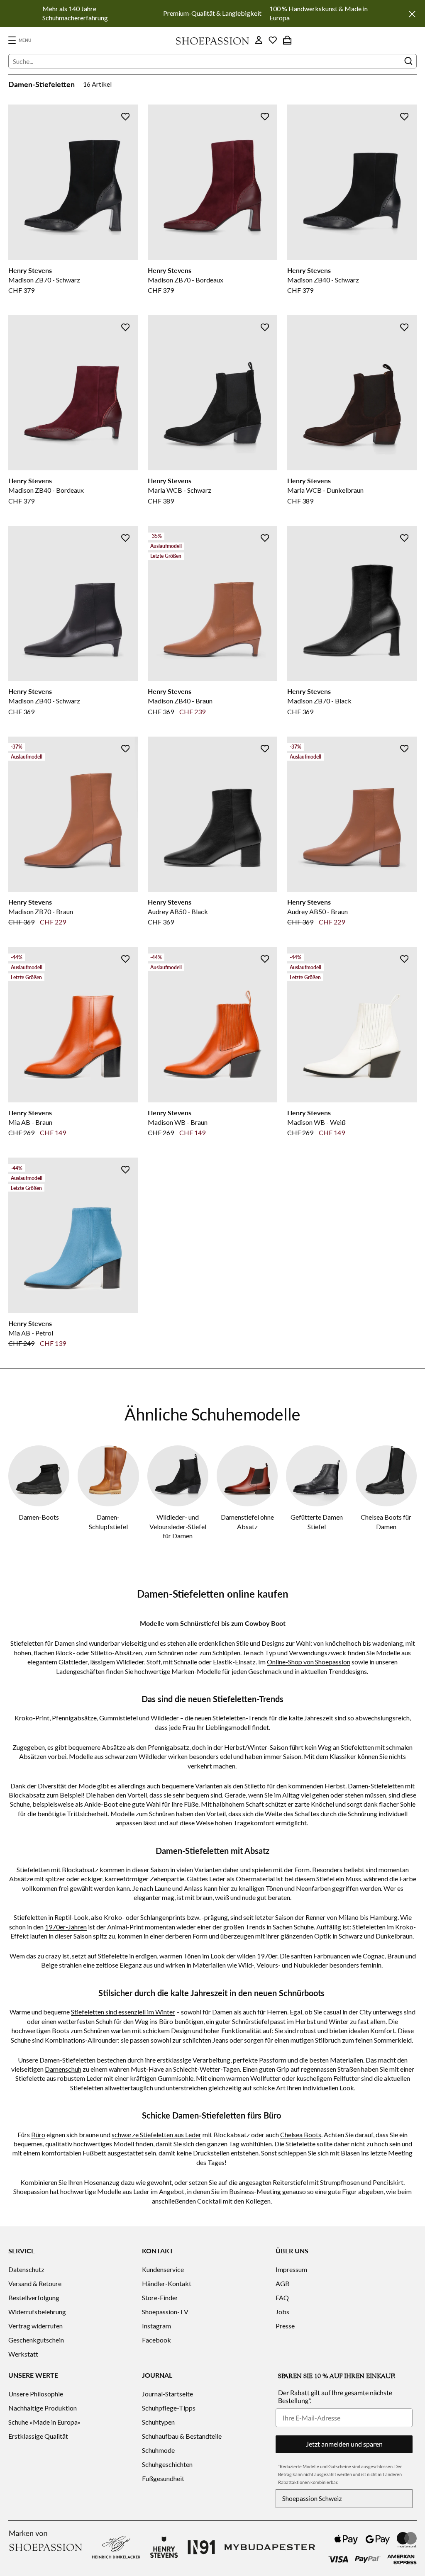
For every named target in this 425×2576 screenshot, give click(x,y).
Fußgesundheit (163, 2478)
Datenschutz (26, 2269)
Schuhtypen (158, 2422)
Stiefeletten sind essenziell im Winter (123, 2012)
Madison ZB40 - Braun (180, 701)
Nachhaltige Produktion (43, 2408)
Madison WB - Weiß (316, 1122)
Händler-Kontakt (167, 2283)
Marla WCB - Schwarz (180, 490)
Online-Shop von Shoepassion (309, 1662)
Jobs (282, 2312)
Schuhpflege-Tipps (169, 2408)
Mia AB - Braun (30, 1122)
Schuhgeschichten (167, 2464)
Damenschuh (63, 2069)
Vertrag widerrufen (35, 2326)
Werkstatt (23, 2354)
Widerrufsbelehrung (37, 2312)
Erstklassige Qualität (38, 2436)
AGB (283, 2283)
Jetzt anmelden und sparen (344, 2444)
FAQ (282, 2297)
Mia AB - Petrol (31, 1333)
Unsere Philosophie (36, 2394)
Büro (38, 2135)
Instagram (156, 2326)
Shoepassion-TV (165, 2312)
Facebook (156, 2340)
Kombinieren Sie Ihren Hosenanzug (70, 2182)
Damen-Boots (39, 1517)
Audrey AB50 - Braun (318, 911)
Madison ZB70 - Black (319, 701)
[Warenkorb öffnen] (287, 40)
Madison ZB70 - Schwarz (44, 280)
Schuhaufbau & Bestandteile (182, 2436)
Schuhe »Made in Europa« (44, 2422)
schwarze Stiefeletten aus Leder (156, 2135)
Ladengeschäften (80, 1671)
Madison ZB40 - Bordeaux (46, 490)
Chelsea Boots (301, 2135)
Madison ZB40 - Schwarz (323, 280)
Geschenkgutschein (36, 2340)
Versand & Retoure (35, 2283)
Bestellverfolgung (34, 2297)
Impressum (291, 2269)
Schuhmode (158, 2450)
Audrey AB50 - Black (178, 911)
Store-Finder (160, 2297)
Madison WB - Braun (178, 1122)
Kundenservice (163, 2269)
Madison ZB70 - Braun (41, 911)
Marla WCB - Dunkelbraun (325, 490)
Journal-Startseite (167, 2394)
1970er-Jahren (66, 1927)
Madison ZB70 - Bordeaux (186, 280)
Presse (285, 2326)
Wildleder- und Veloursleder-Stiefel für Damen (178, 1526)
